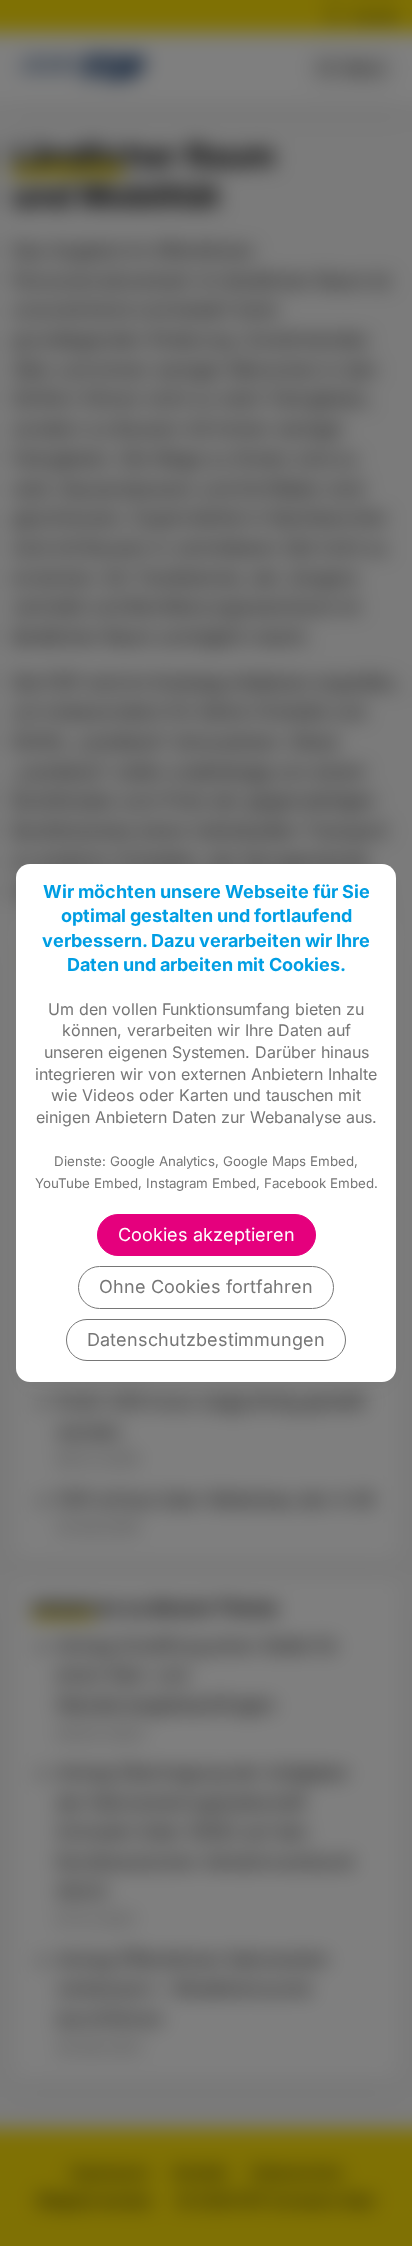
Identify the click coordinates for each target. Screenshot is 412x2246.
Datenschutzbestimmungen (206, 1339)
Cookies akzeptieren (206, 1234)
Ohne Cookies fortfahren (206, 1286)
